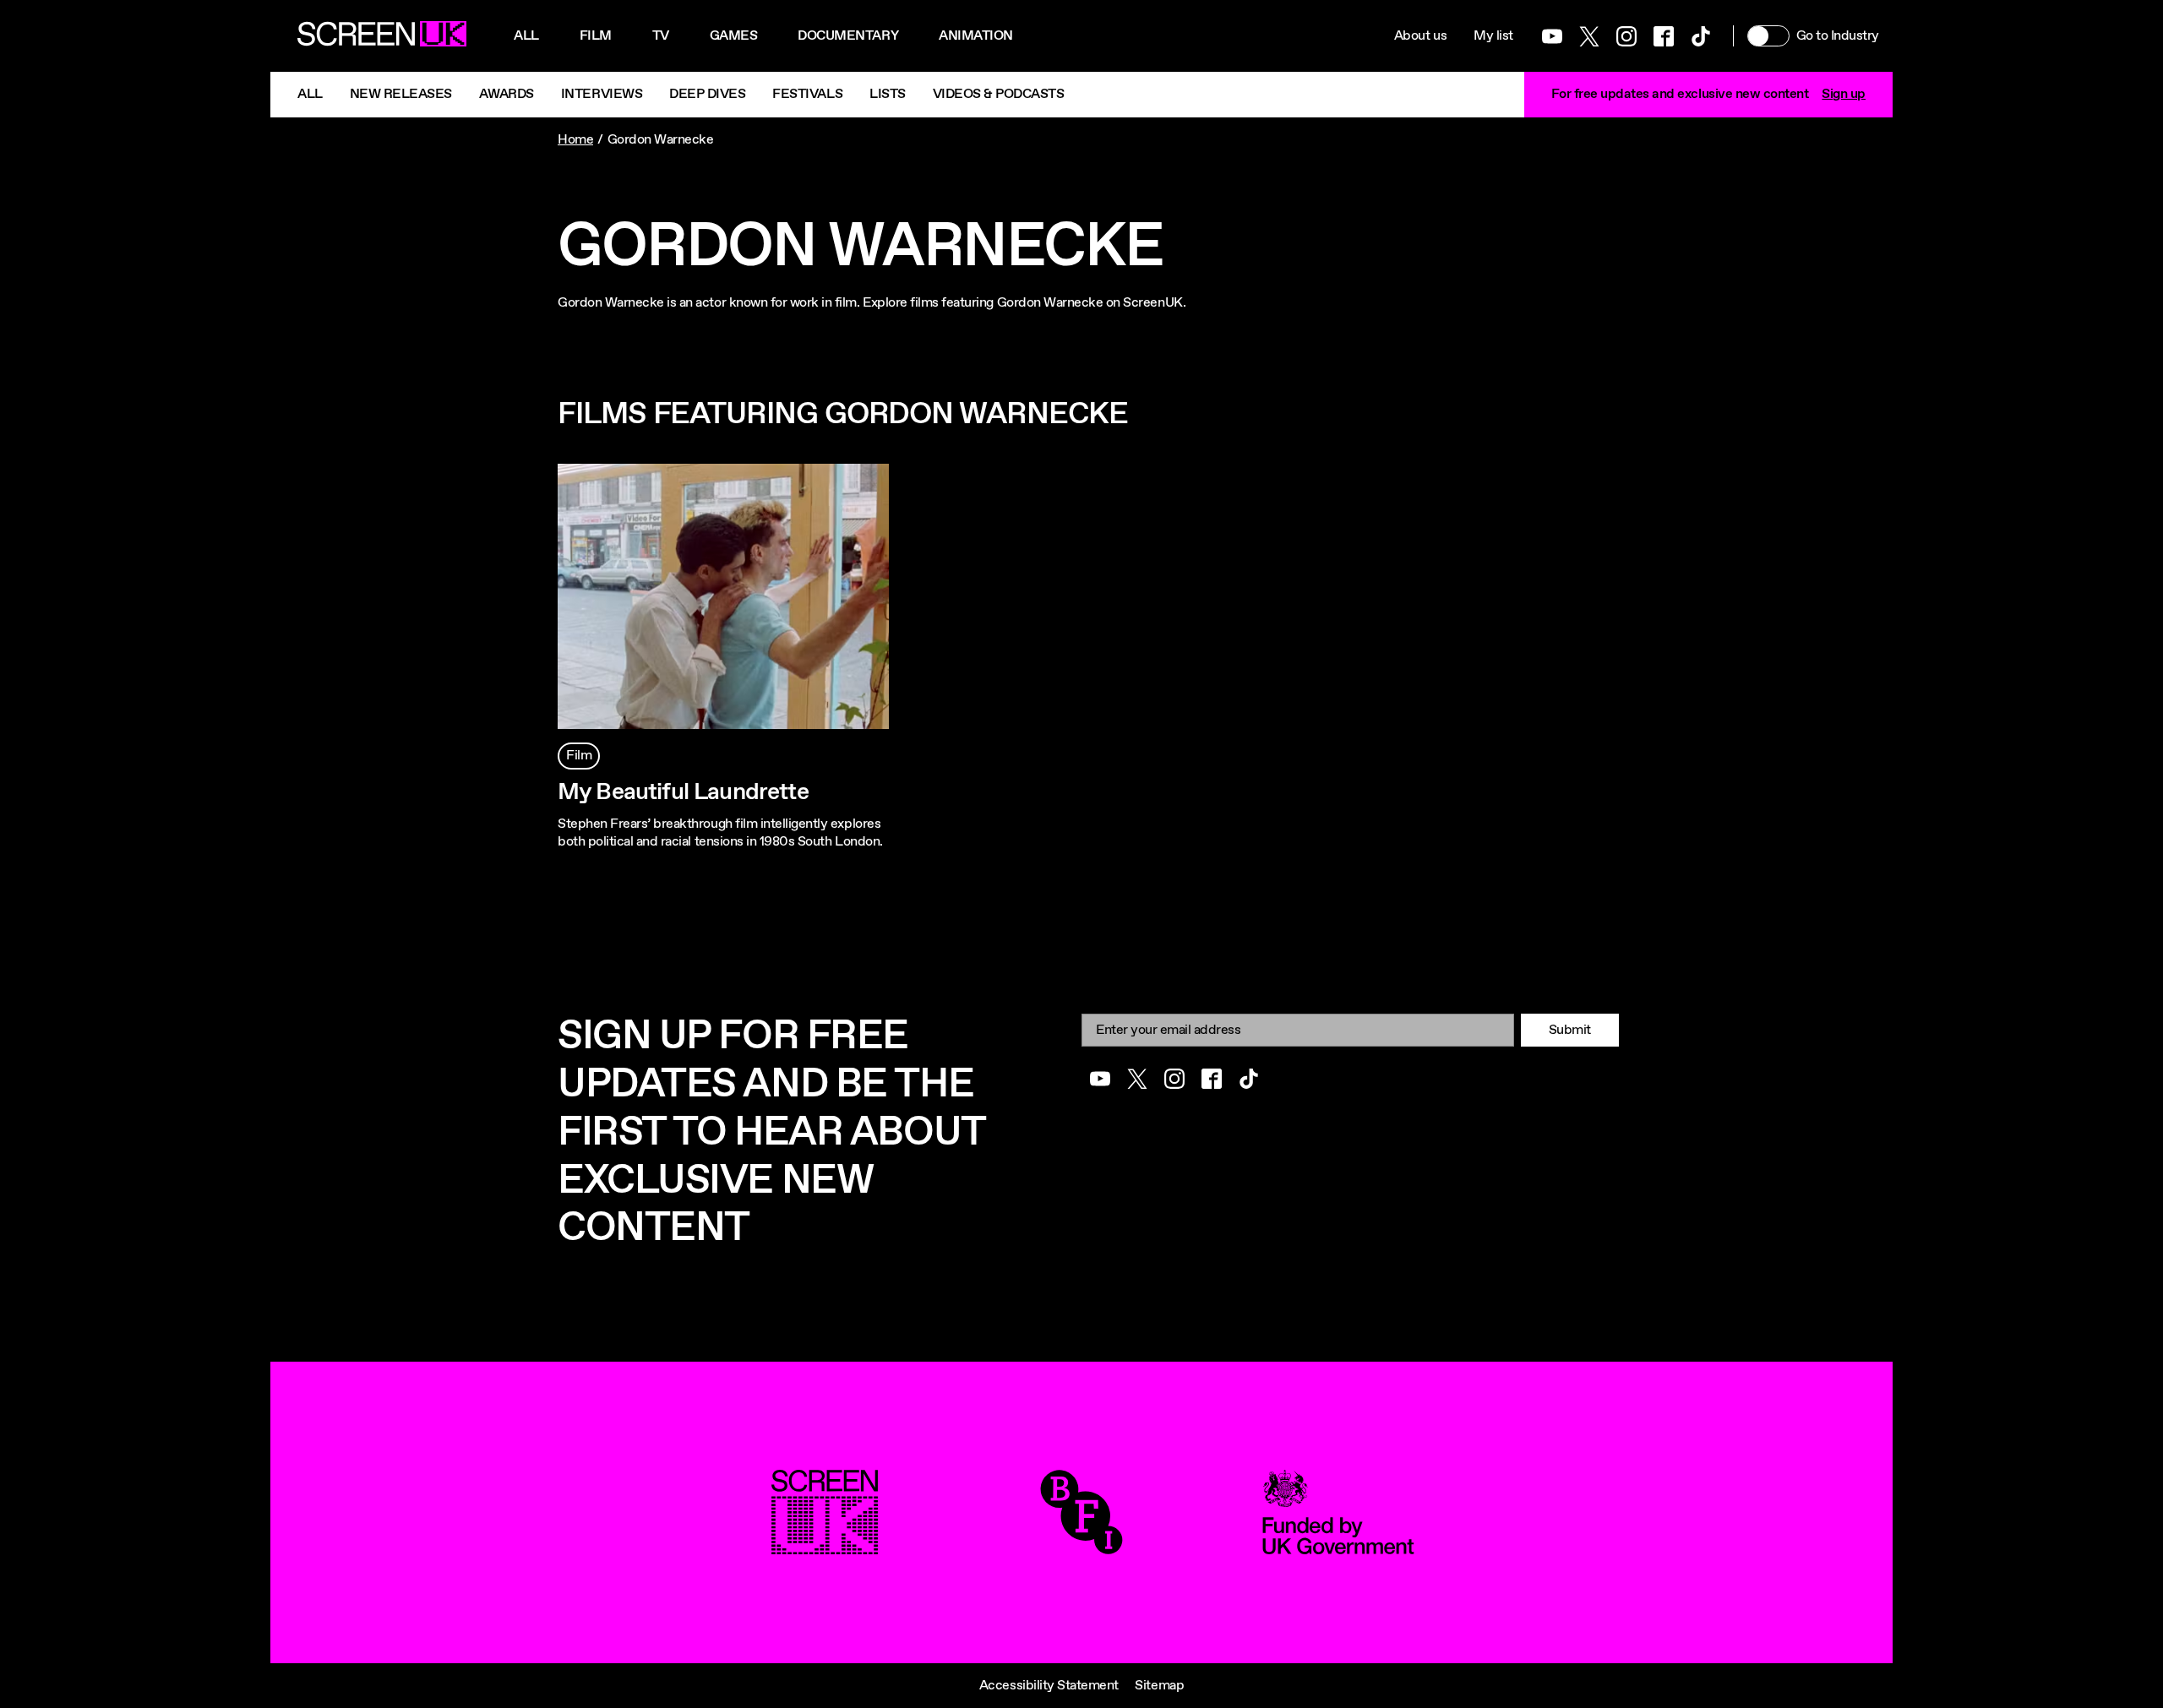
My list (1493, 36)
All (526, 36)
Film (596, 36)
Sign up (1844, 94)
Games (734, 36)
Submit (1570, 1030)
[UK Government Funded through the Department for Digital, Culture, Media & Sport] (1338, 1545)
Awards (507, 94)
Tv (661, 36)
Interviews (602, 94)
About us (1420, 36)
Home (575, 140)
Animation (976, 36)
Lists (888, 94)
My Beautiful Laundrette (683, 792)
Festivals (807, 94)
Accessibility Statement (1049, 1686)
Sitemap (1159, 1686)
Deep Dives (707, 94)
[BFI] (1081, 1545)
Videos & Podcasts (999, 94)
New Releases (401, 94)
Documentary (848, 36)
